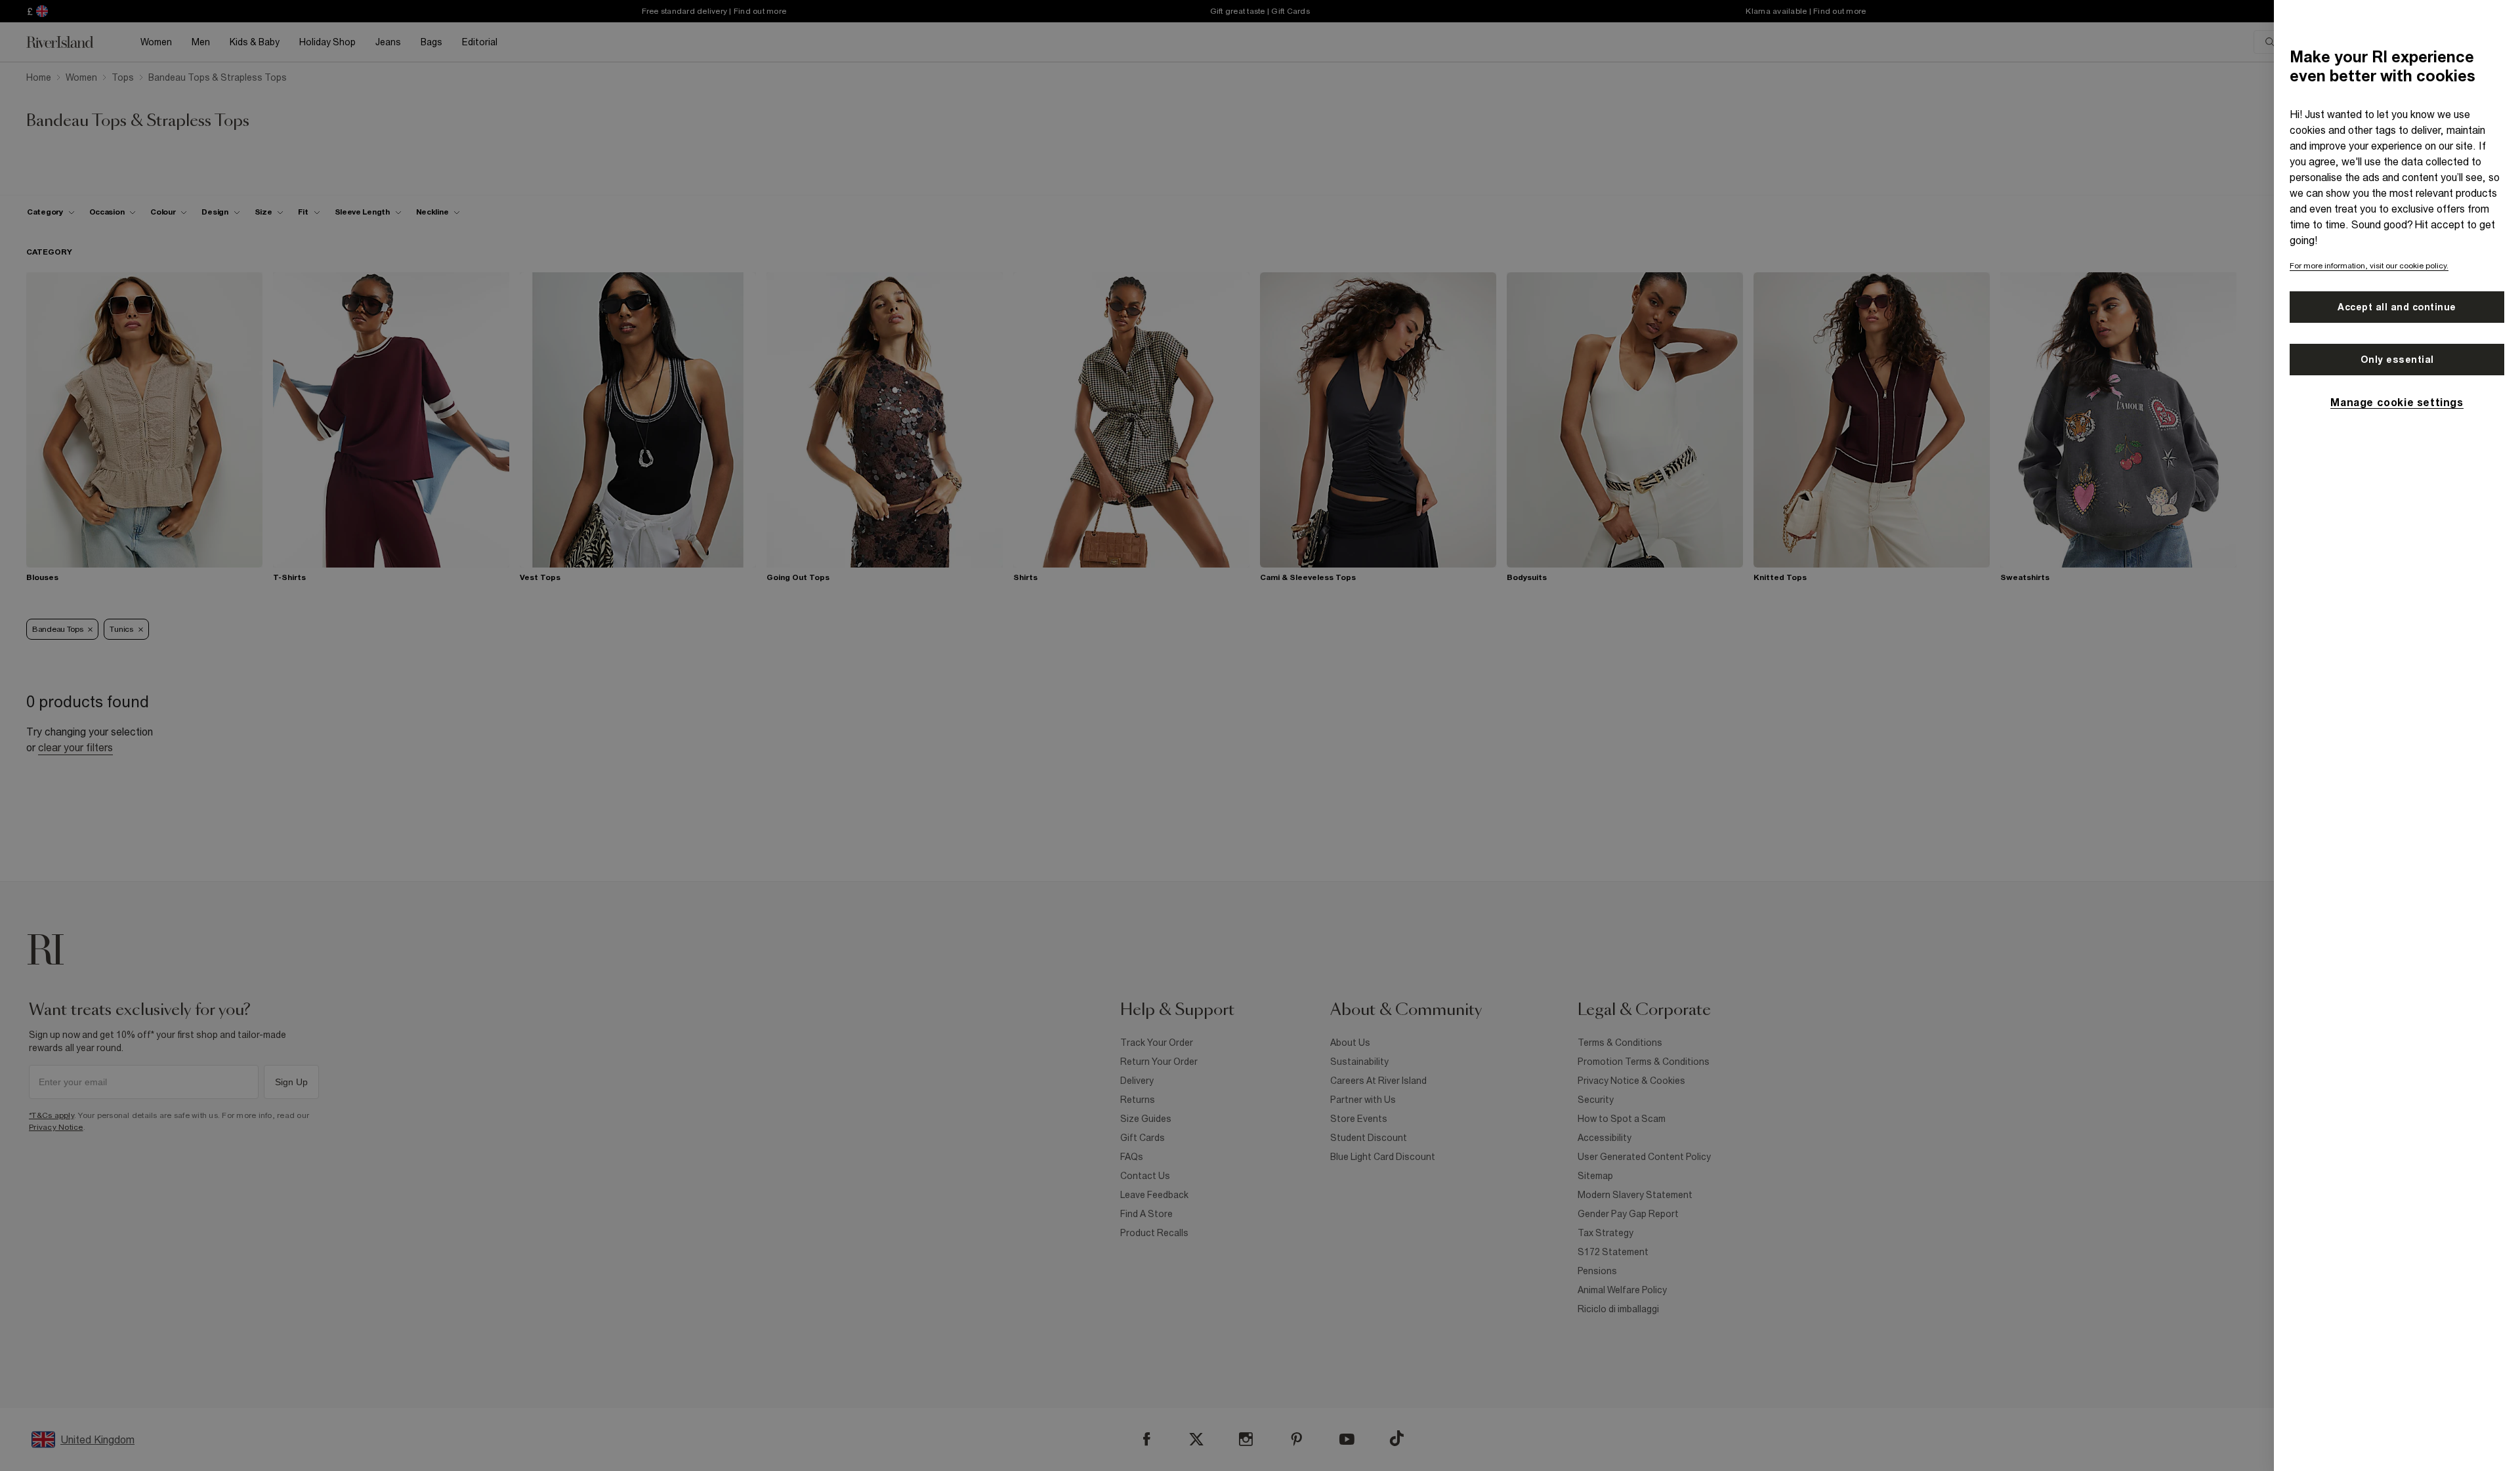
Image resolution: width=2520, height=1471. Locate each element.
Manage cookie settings (2397, 402)
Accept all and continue (2397, 307)
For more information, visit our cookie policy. (2369, 266)
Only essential (2397, 360)
